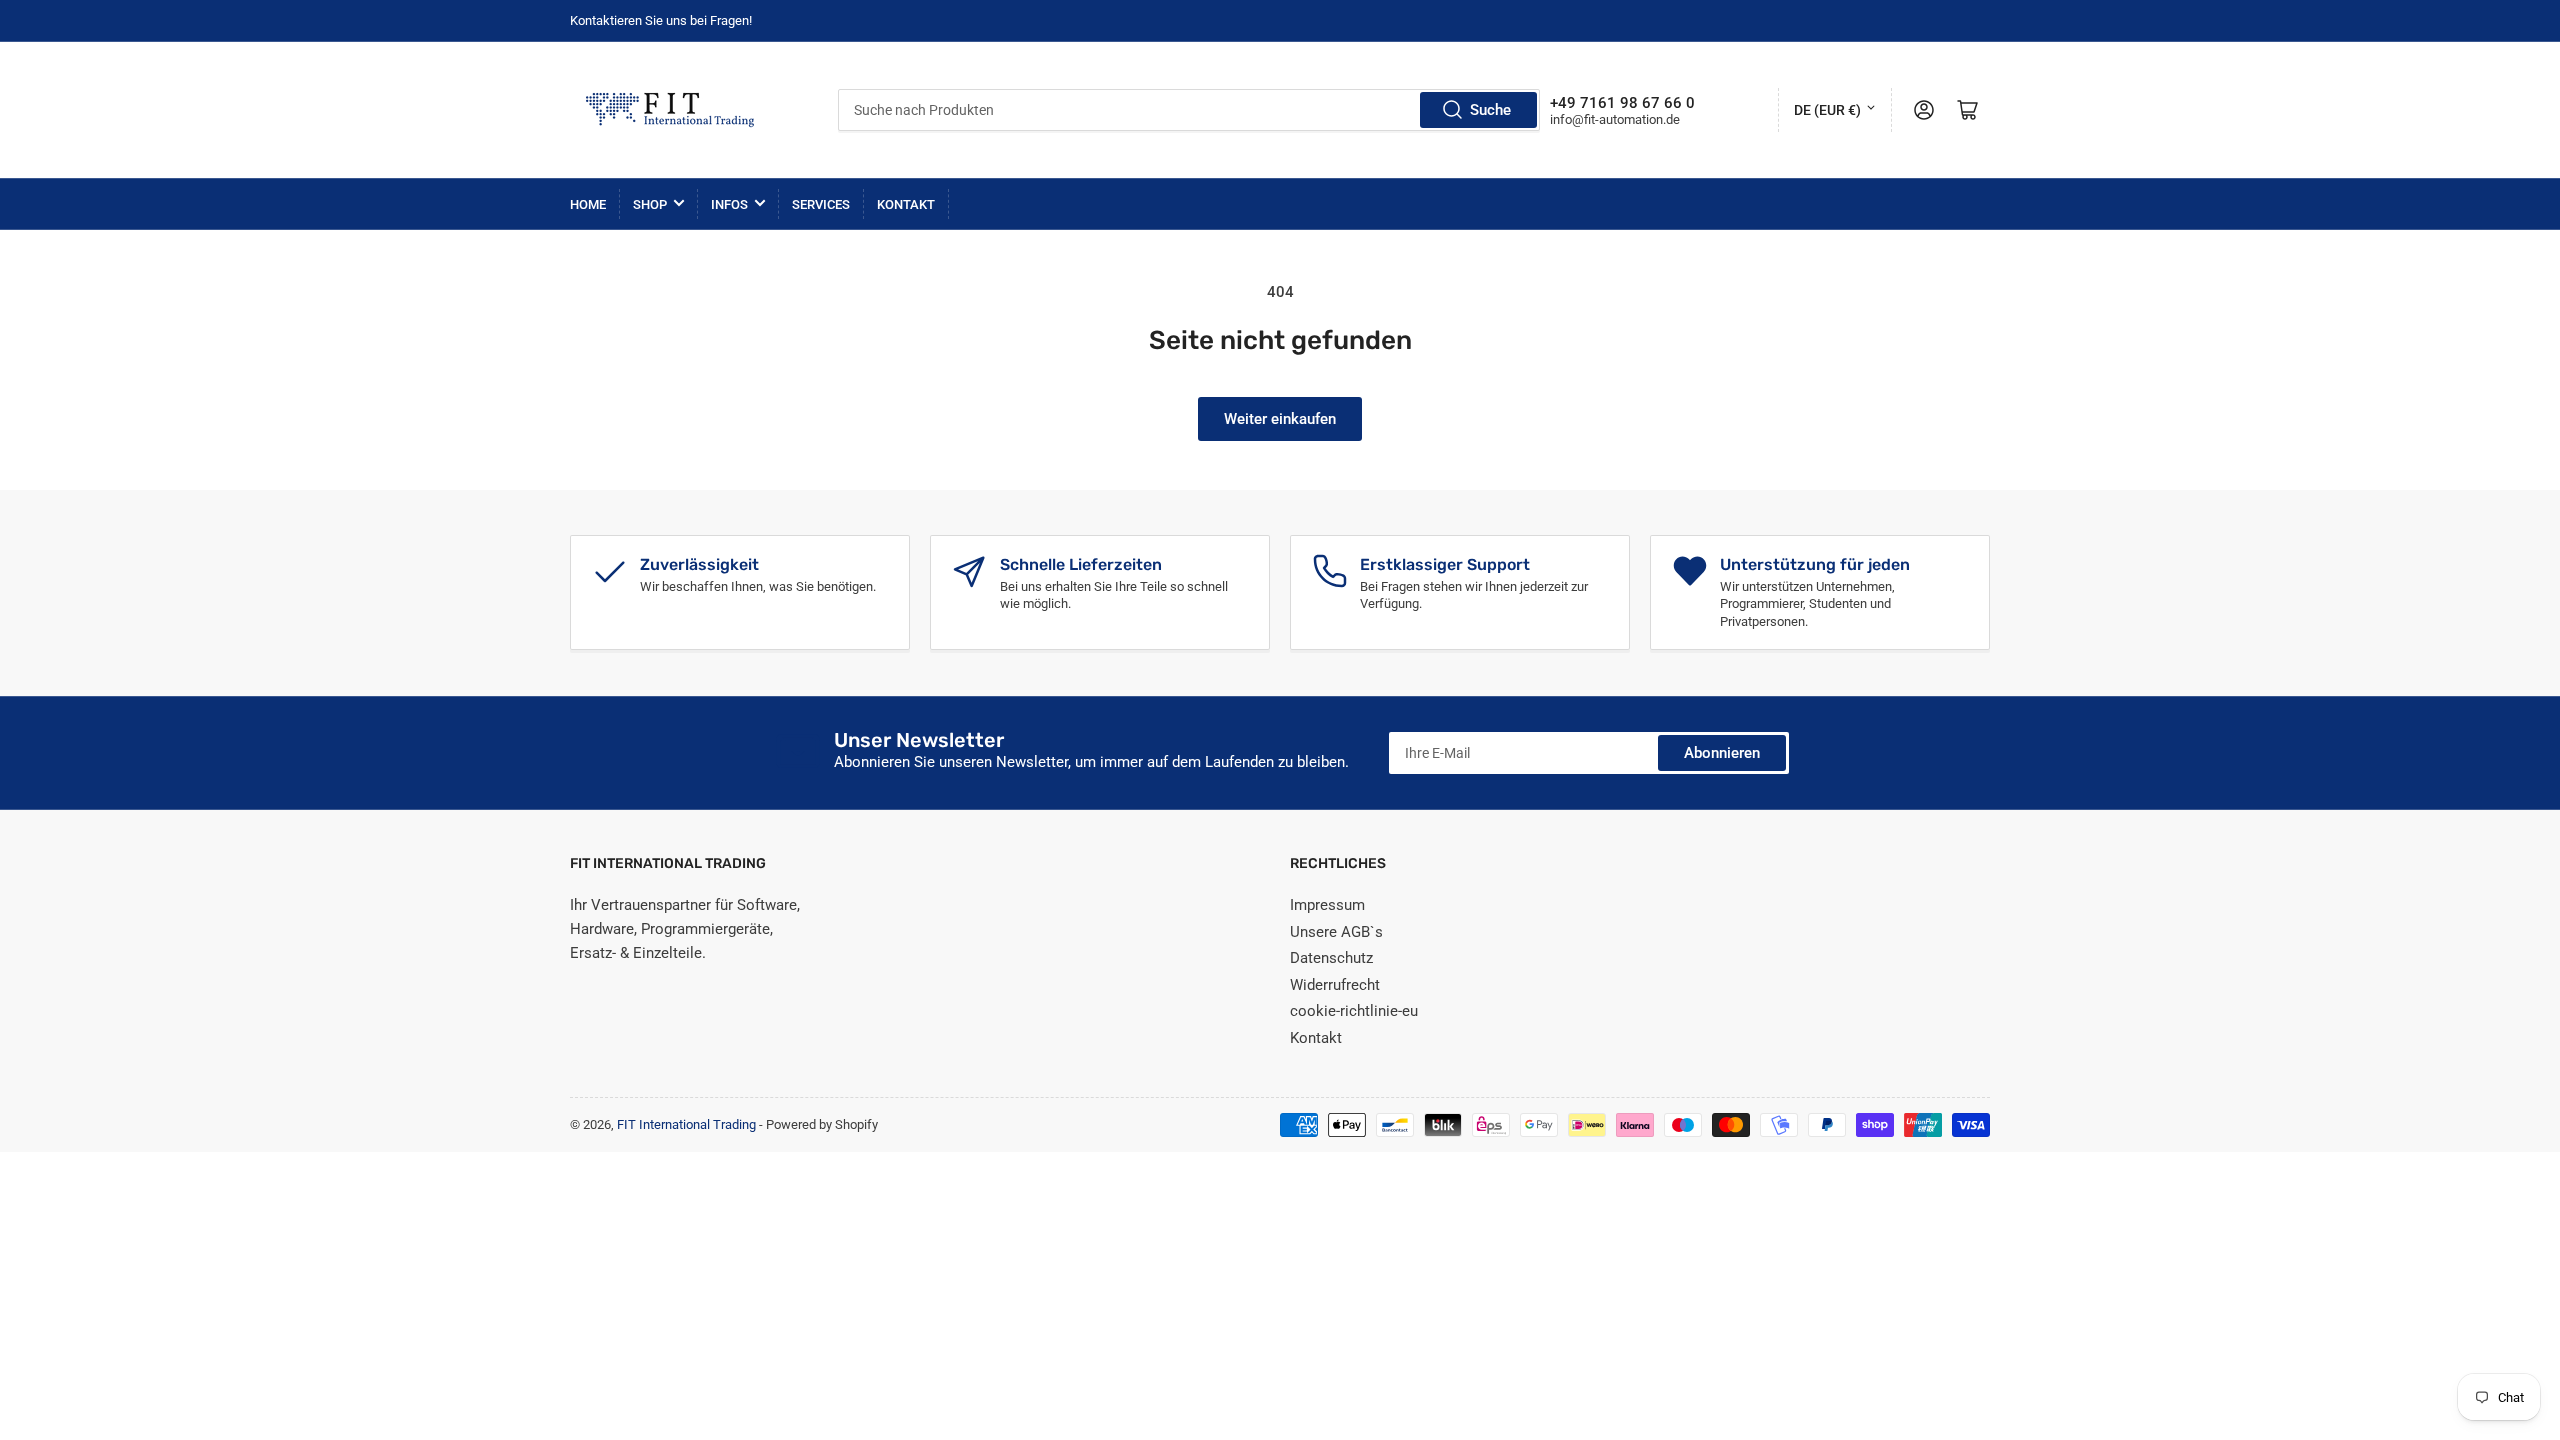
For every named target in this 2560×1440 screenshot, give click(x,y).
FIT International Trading (686, 1124)
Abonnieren (1722, 753)
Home (588, 204)
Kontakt (906, 204)
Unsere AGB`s (1336, 932)
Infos (729, 204)
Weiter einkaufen (1280, 419)
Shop (650, 204)
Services (821, 204)
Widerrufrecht (1335, 985)
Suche (1490, 110)
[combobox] (1189, 110)
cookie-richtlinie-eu (1354, 1011)
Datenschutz (1331, 958)
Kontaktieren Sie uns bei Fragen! (661, 20)
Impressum (1327, 905)
